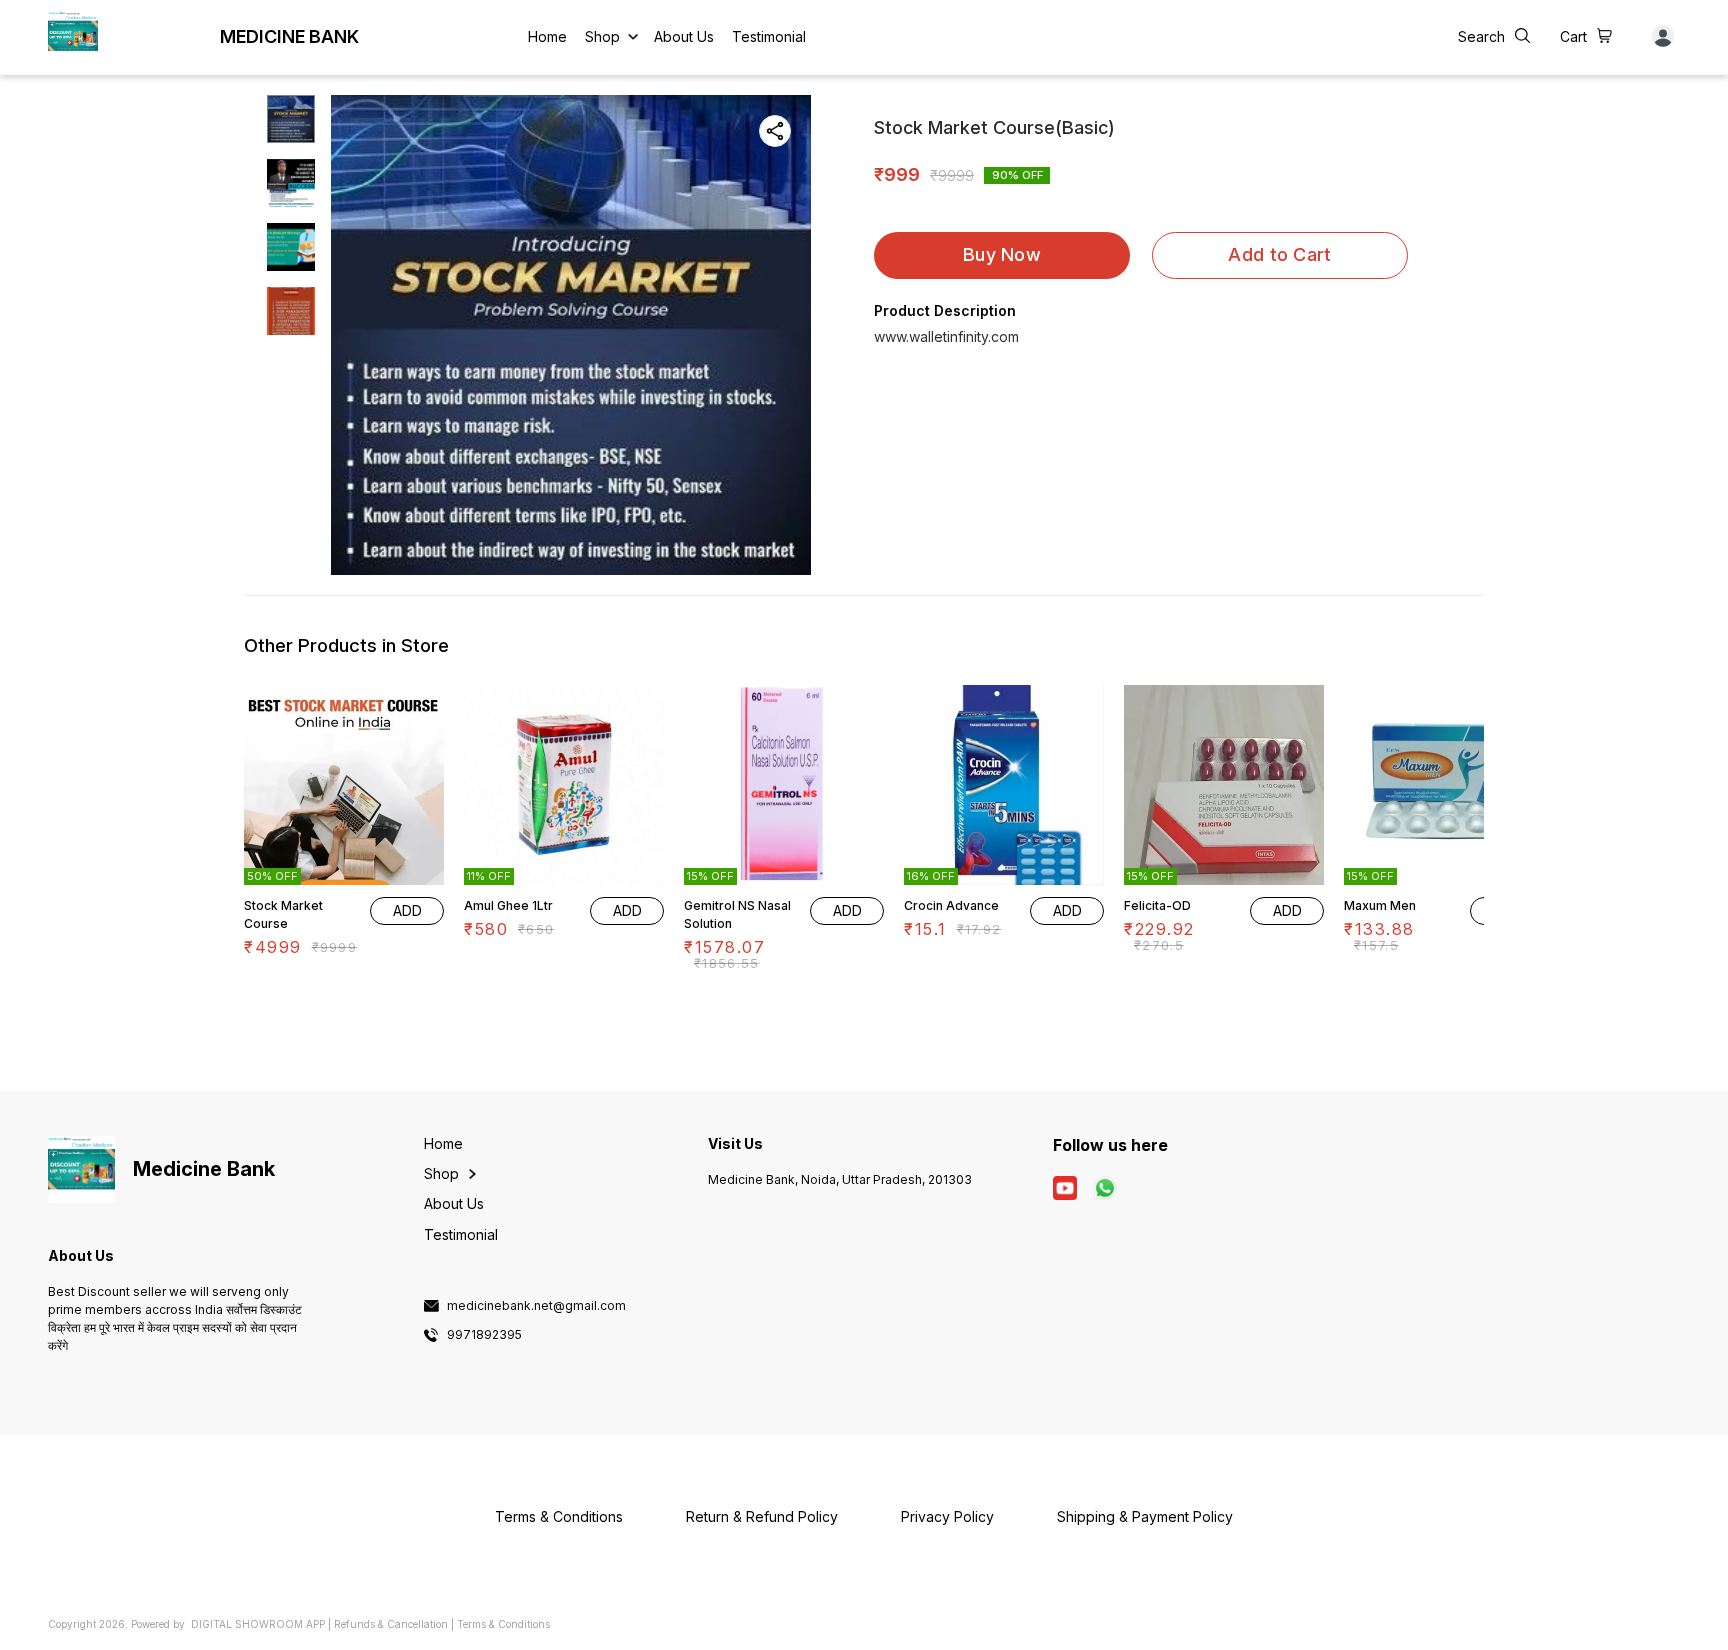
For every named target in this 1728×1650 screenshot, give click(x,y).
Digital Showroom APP (258, 1624)
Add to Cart (1279, 254)
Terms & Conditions (503, 1624)
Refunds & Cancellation (391, 1624)
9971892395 (484, 1335)
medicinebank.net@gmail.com (536, 1306)
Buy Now (1002, 254)
